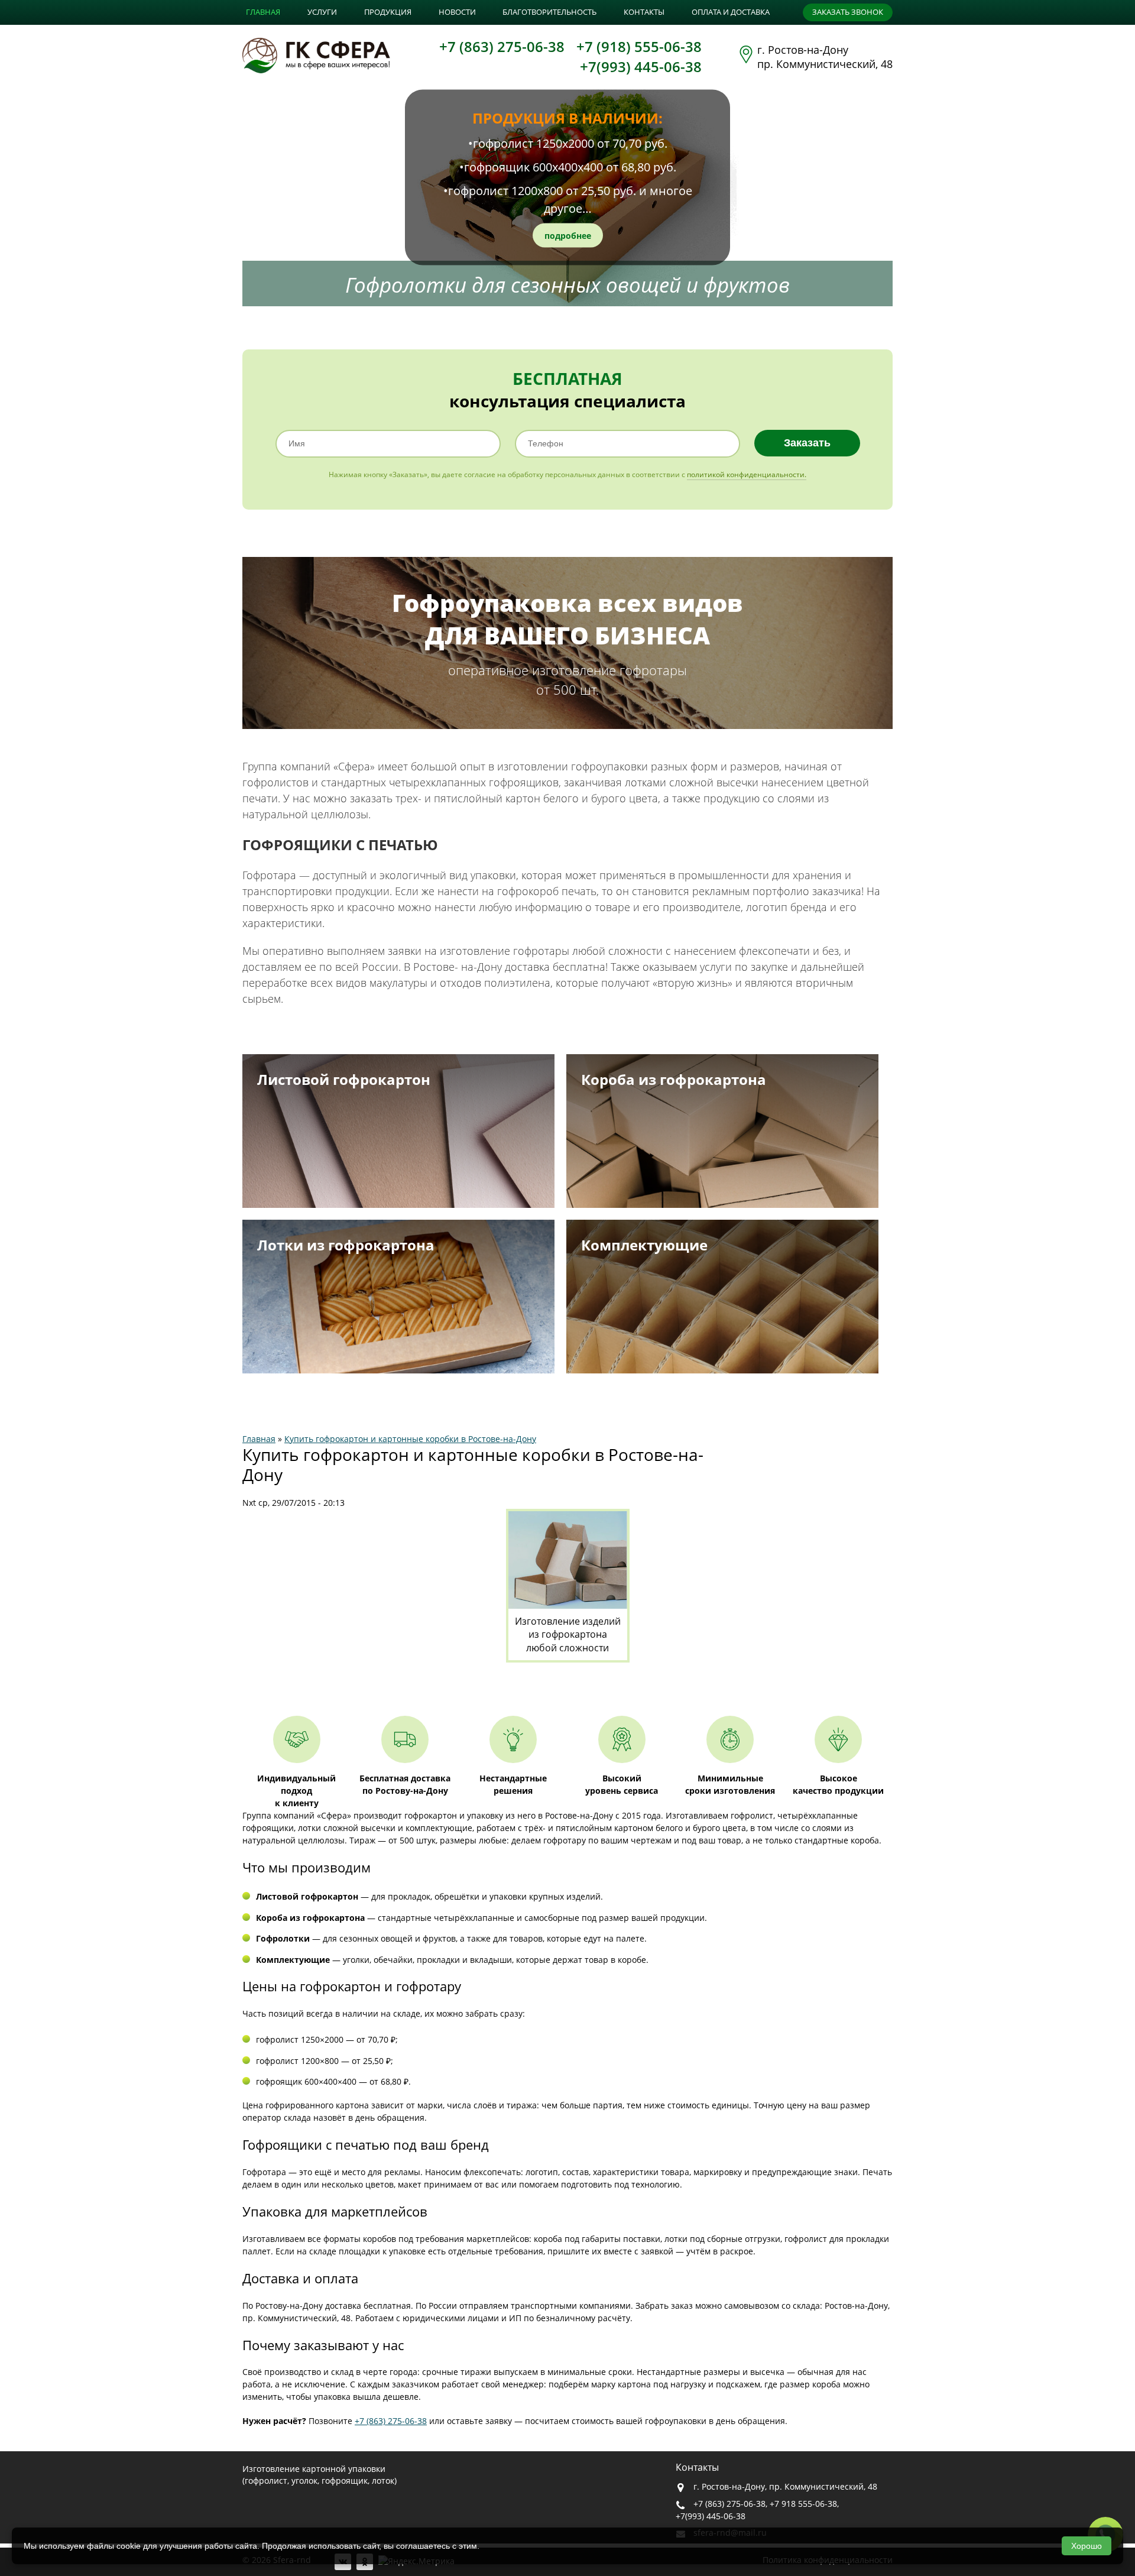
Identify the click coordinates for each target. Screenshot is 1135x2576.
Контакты (644, 12)
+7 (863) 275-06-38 (502, 46)
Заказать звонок (848, 12)
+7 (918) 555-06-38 (639, 46)
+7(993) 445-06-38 (641, 67)
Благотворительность (549, 12)
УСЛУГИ (322, 12)
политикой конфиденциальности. (747, 474)
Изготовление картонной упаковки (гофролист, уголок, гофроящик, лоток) (320, 2475)
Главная (259, 1439)
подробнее (568, 235)
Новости (457, 12)
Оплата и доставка (731, 12)
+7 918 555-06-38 (803, 2504)
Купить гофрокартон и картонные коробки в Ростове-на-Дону (410, 1439)
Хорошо (1087, 2546)
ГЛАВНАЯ (263, 12)
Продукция (388, 12)
